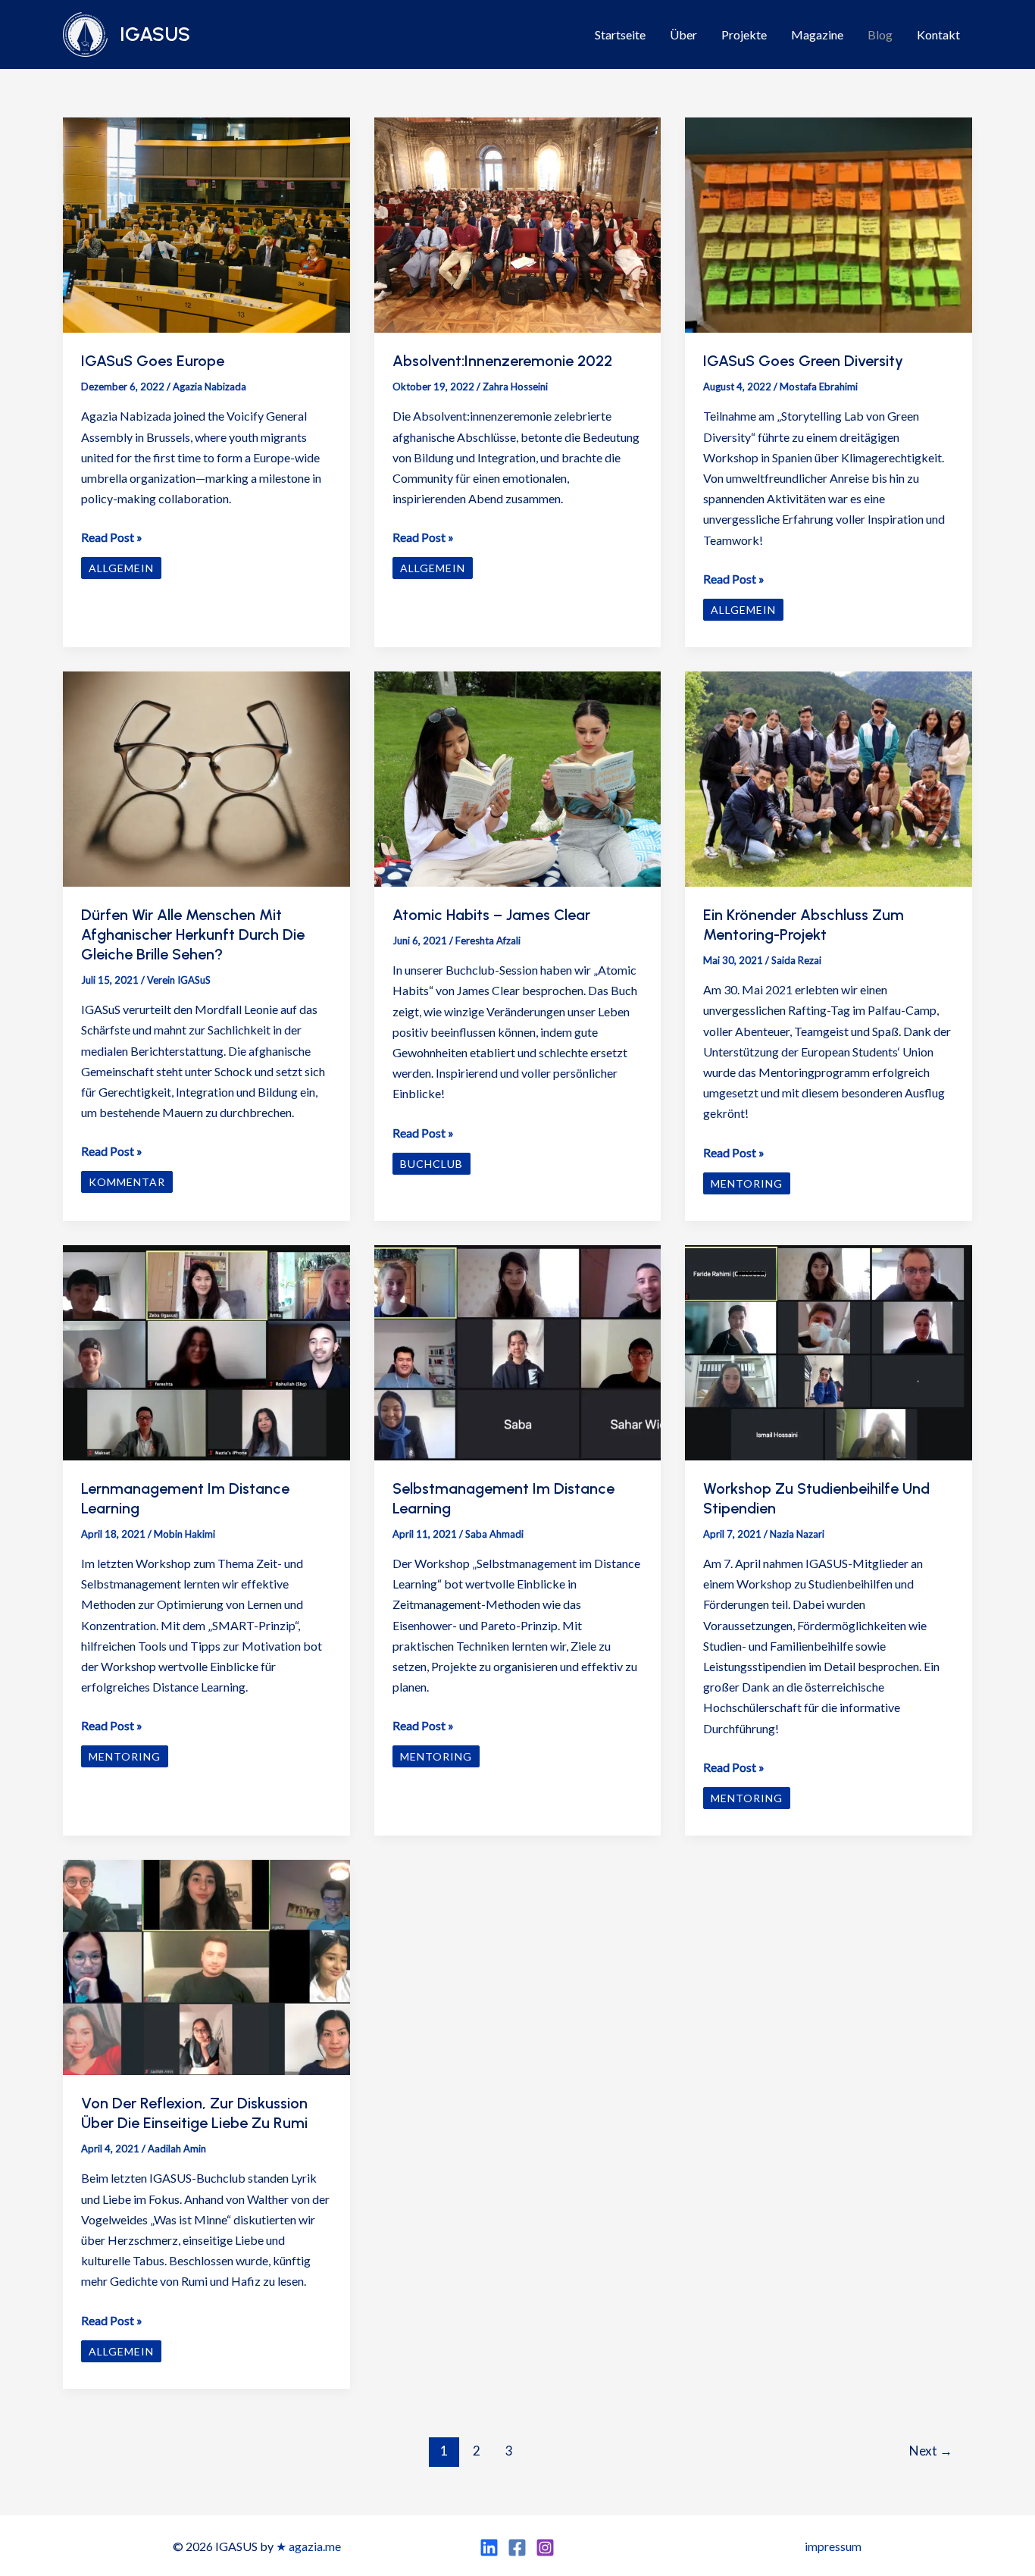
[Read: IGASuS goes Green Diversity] (829, 223)
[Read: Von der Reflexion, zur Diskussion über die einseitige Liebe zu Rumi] (206, 1966)
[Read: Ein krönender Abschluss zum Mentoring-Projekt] (829, 777)
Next (931, 2451)
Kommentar (127, 1182)
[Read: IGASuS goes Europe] (206, 223)
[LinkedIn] (489, 2548)
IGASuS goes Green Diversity (803, 361)
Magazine (817, 34)
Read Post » (112, 538)
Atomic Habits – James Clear (491, 915)
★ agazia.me (308, 2546)
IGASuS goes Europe (153, 361)
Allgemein (121, 568)
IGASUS (155, 34)
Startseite (620, 34)
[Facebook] (517, 2548)
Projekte (744, 34)
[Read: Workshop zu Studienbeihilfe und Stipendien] (829, 1351)
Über (683, 34)
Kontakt (938, 34)
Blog (880, 34)
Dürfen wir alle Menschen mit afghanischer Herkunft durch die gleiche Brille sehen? (193, 934)
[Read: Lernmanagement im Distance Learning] (206, 1351)
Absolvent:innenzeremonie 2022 (502, 361)
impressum (833, 2546)
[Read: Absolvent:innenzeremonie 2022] (518, 223)
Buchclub (432, 1164)
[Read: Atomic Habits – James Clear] (518, 777)
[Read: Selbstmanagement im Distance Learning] (518, 1351)
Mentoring (747, 1183)
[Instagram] (545, 2548)
